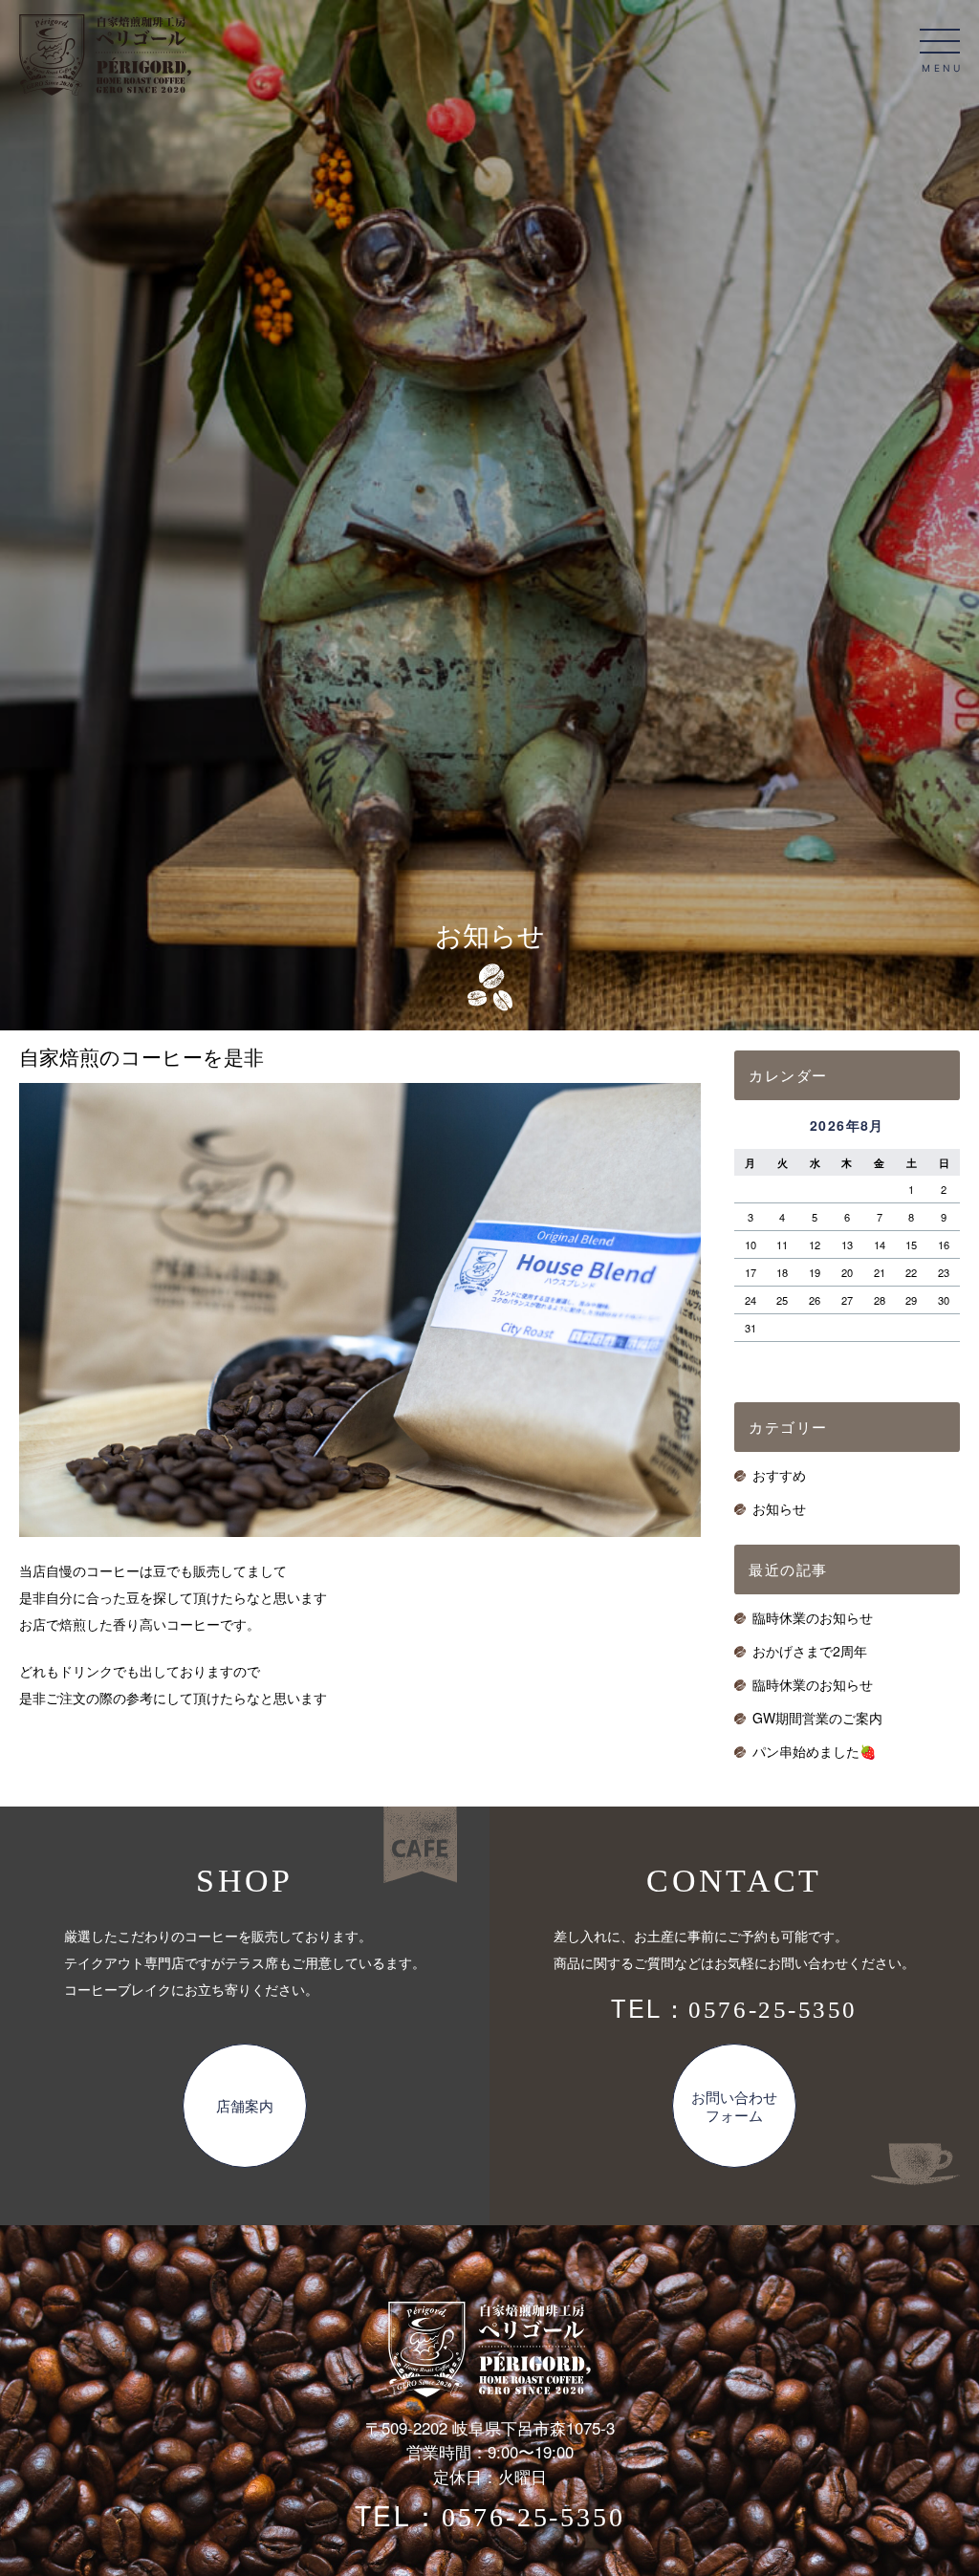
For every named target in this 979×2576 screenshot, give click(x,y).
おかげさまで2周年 (810, 1651)
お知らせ (779, 1508)
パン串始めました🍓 (814, 1751)
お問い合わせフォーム (734, 2106)
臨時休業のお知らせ (813, 1617)
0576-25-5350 (772, 2010)
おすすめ (779, 1475)
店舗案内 (245, 2105)
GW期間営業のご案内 (817, 1718)
